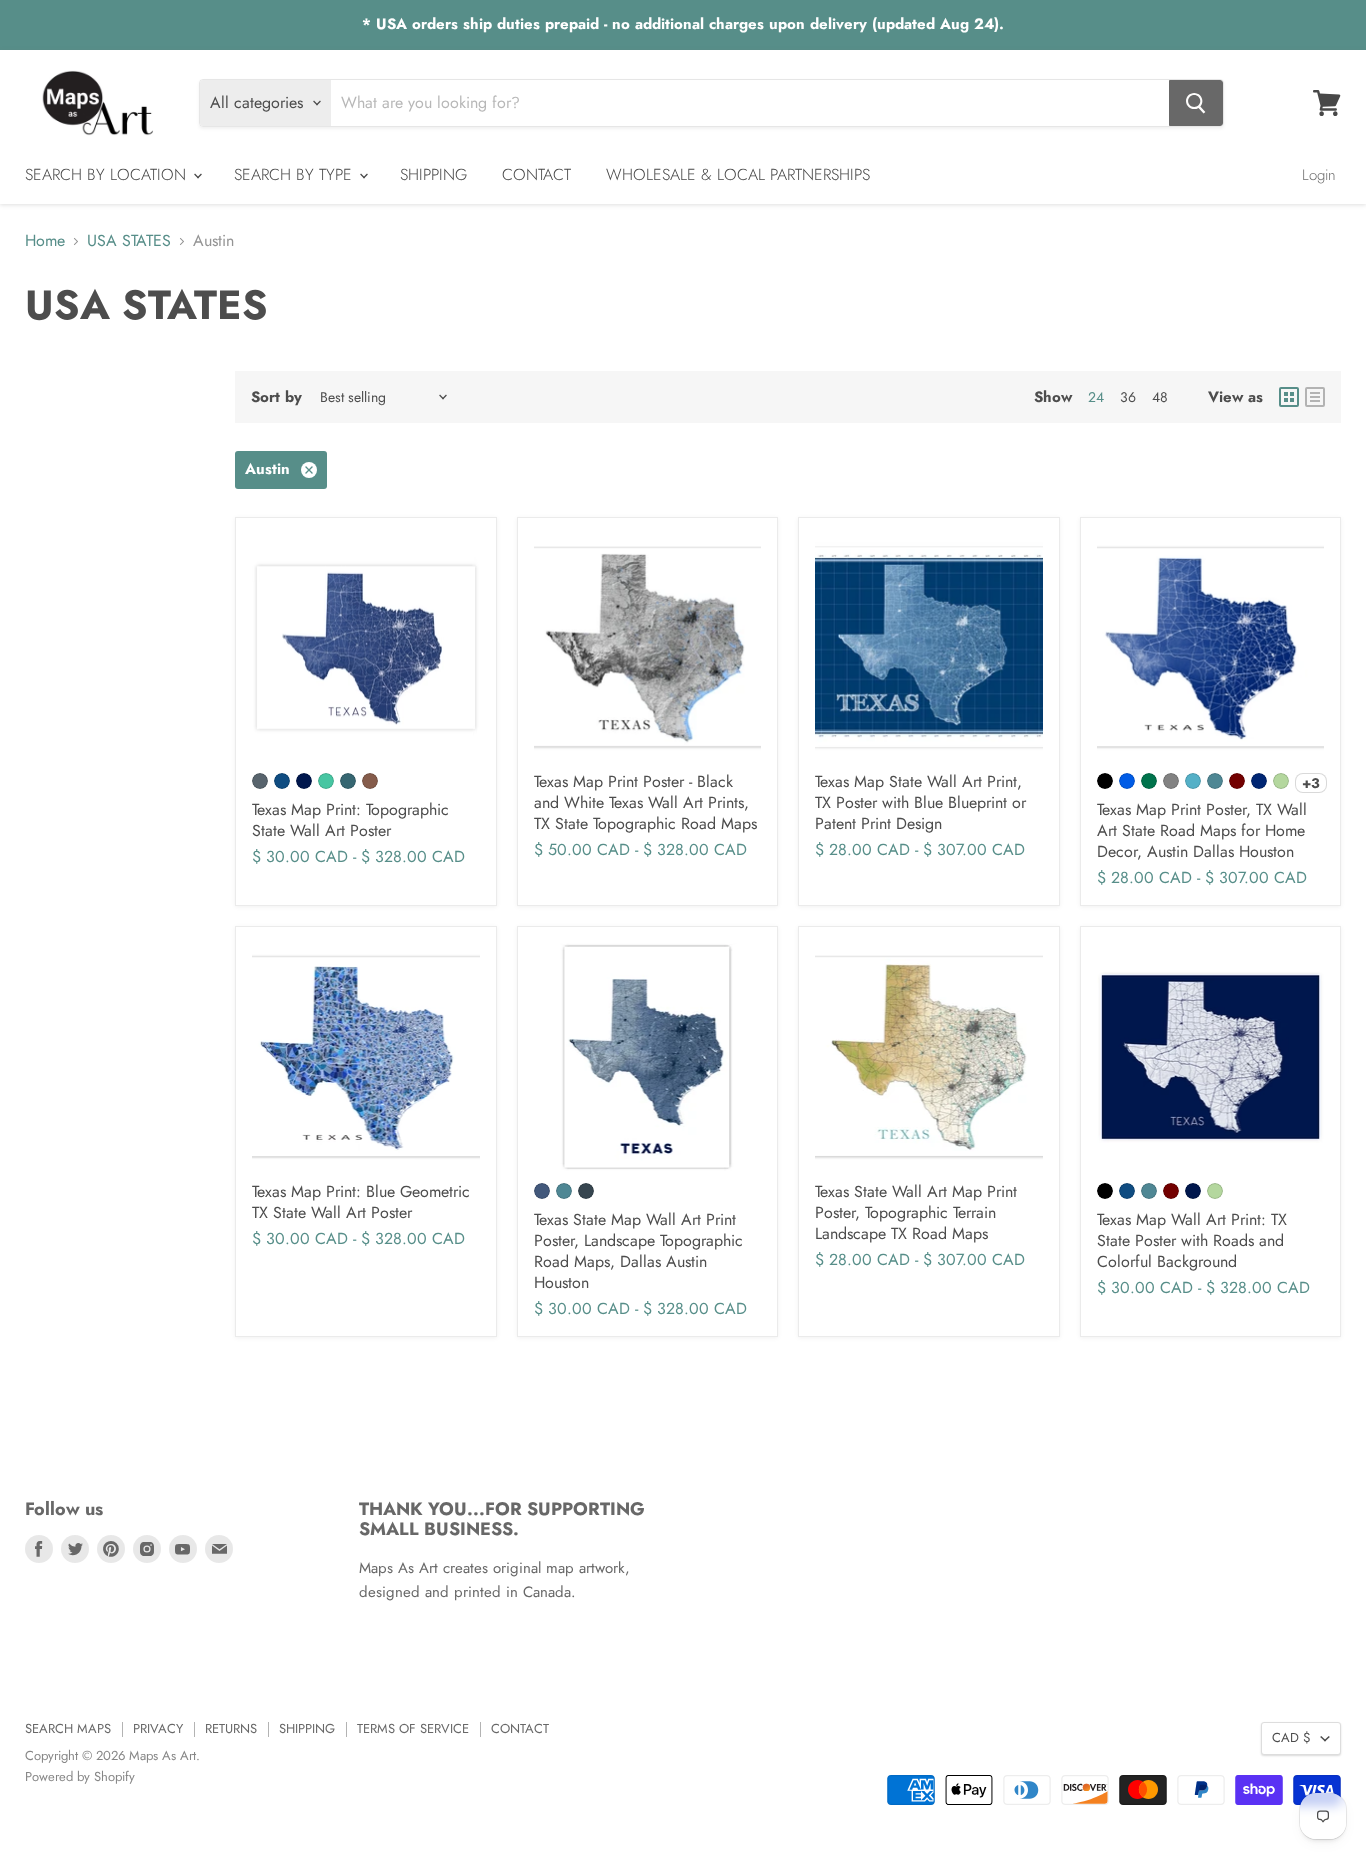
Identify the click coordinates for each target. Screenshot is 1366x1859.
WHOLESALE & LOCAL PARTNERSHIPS (738, 174)
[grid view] (1289, 397)
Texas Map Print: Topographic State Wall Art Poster (350, 820)
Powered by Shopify (80, 1776)
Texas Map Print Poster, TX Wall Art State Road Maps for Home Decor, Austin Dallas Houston (1202, 830)
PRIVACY (158, 1728)
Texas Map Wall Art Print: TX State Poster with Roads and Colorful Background (1192, 1240)
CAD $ (1291, 1737)
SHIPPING (433, 174)
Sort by (276, 397)
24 (1096, 397)
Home (45, 241)
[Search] (1196, 103)
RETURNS (231, 1728)
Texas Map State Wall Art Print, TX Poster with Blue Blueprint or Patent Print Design (920, 802)
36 (1128, 397)
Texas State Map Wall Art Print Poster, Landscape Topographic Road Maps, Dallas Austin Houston (638, 1251)
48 (1160, 397)
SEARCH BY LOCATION (108, 174)
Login (1319, 175)
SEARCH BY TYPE (295, 174)
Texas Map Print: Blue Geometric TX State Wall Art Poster (361, 1202)
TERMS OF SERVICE (413, 1728)
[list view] (1315, 397)
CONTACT (536, 174)
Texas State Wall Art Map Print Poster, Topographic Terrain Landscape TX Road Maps (916, 1212)
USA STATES (129, 241)
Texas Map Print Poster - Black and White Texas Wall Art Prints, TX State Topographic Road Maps (645, 802)
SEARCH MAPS (68, 1728)
